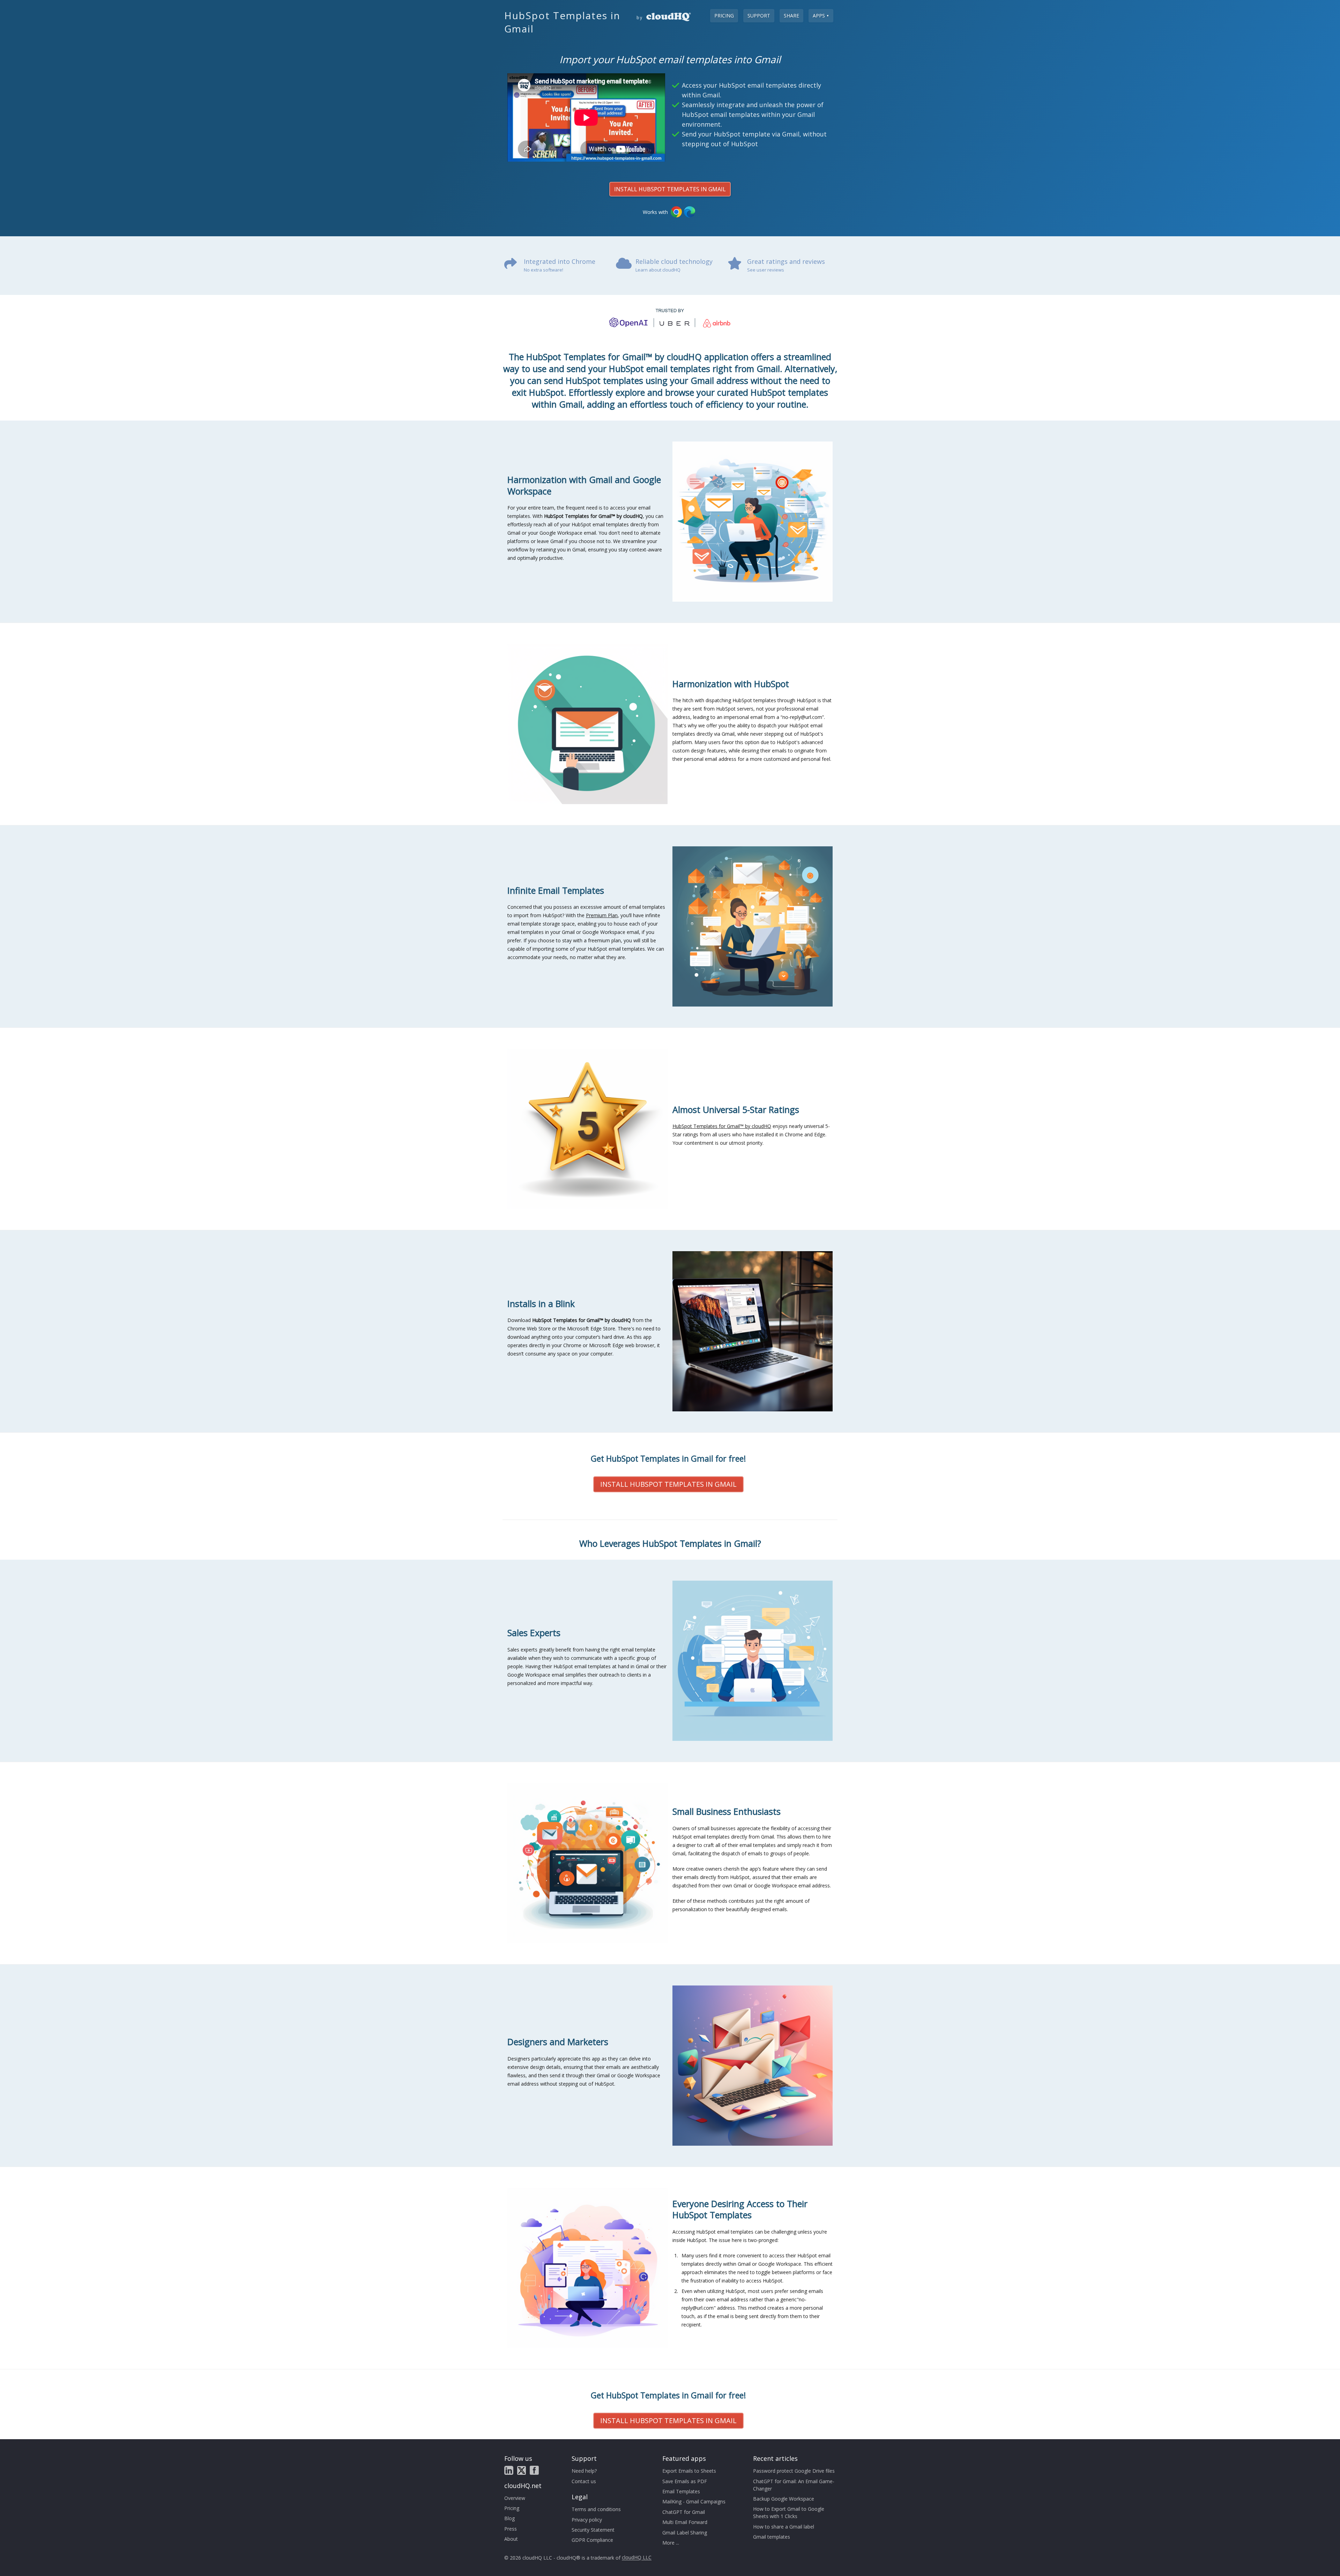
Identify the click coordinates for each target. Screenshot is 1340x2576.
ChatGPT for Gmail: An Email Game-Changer (794, 2485)
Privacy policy (587, 2520)
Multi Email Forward (685, 2522)
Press (511, 2529)
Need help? (584, 2471)
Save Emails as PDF (685, 2481)
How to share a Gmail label (784, 2527)
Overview (515, 2498)
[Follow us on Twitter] (522, 2470)
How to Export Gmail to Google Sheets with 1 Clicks (789, 2512)
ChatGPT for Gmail (684, 2512)
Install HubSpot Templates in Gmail (670, 189)
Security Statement (593, 2530)
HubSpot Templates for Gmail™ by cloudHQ (722, 1126)
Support (759, 16)
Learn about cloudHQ (658, 270)
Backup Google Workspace (784, 2499)
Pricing (724, 16)
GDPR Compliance (592, 2540)
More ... (671, 2543)
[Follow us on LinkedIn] (509, 2470)
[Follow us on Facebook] (534, 2470)
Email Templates (681, 2491)
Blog (509, 2518)
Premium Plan (602, 915)
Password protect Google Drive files (794, 2471)
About (511, 2539)
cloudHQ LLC (637, 2558)
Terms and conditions (596, 2509)
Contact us (584, 2481)
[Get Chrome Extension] (676, 212)
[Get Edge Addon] (690, 212)
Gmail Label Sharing (685, 2533)
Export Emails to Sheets (689, 2471)
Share (791, 16)
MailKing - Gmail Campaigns (694, 2501)
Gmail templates (772, 2537)
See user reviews (766, 270)
